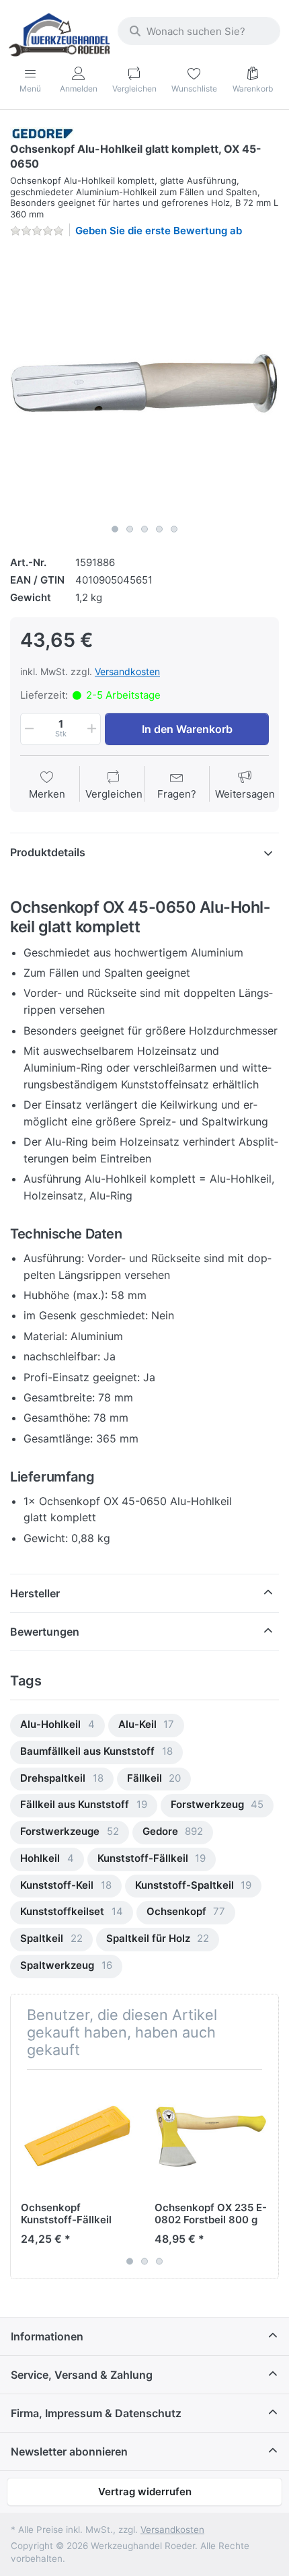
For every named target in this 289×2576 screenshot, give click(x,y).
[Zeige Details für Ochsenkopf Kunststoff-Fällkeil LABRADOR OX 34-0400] (77, 2136)
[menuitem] (57, 1726)
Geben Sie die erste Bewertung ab (159, 231)
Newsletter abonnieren (69, 2451)
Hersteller (35, 1593)
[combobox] (199, 31)
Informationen (47, 2336)
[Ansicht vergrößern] (144, 383)
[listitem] (144, 383)
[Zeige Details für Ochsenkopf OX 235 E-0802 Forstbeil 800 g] (211, 2136)
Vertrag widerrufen (145, 2492)
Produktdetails (48, 852)
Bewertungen (45, 1632)
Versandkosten (127, 671)
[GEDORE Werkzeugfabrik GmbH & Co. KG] (42, 133)
